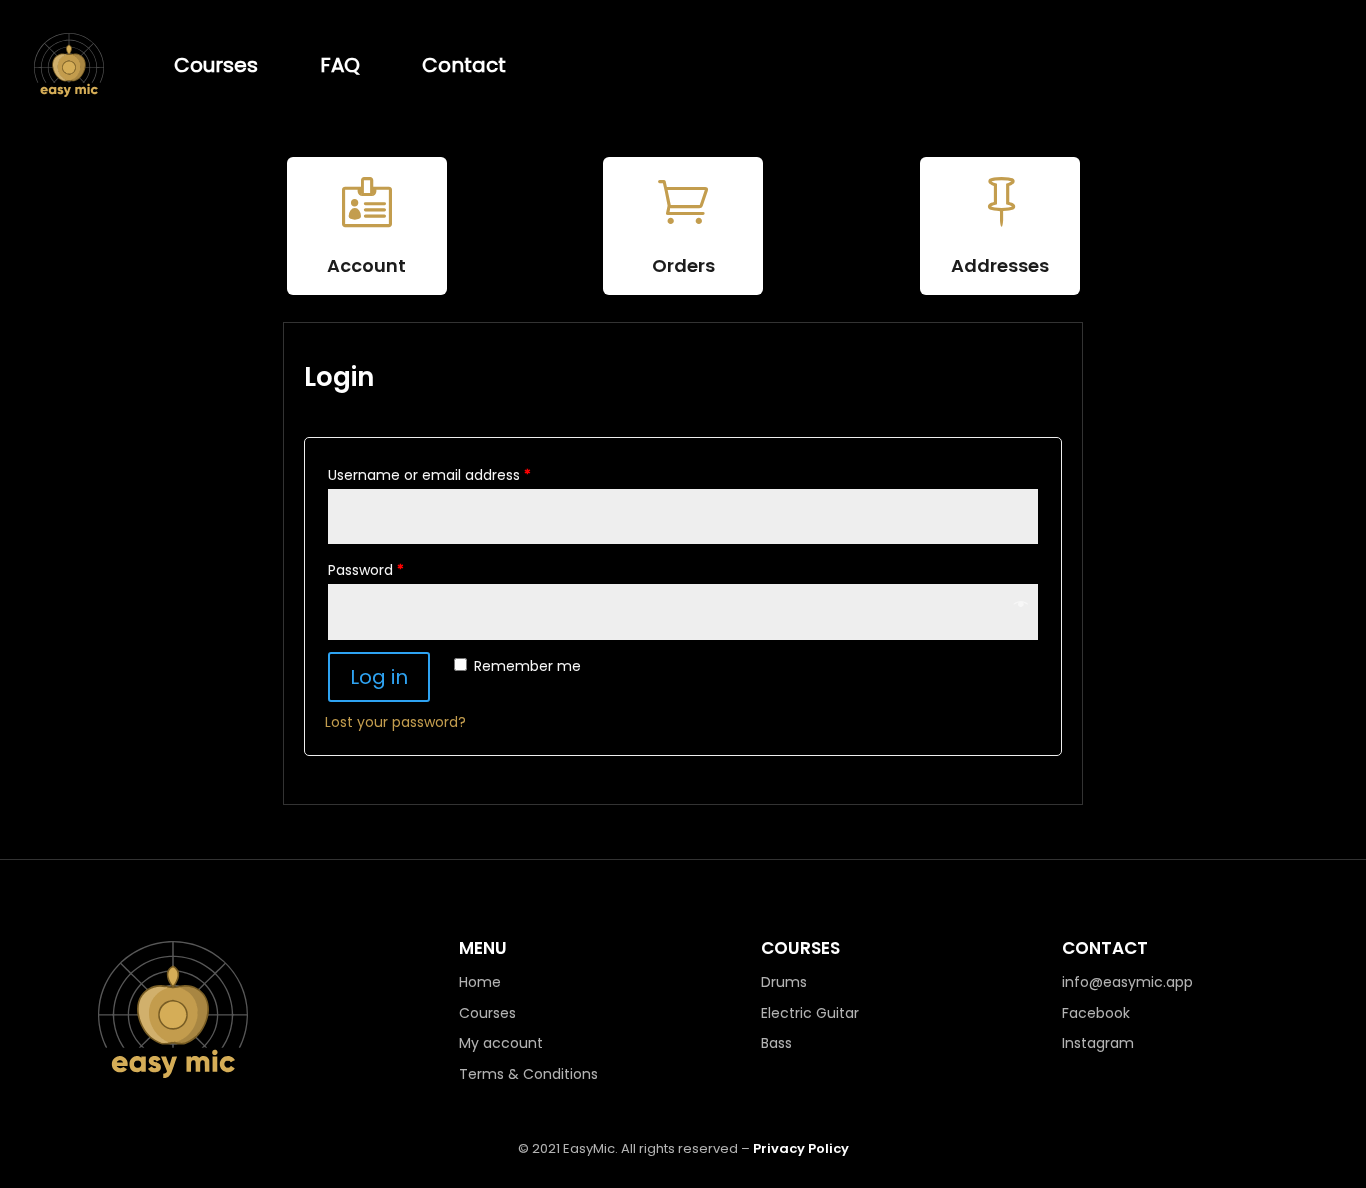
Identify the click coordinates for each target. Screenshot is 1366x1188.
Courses (216, 65)
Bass (776, 1043)
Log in (379, 677)
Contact (464, 65)
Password (366, 570)
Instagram (1098, 1043)
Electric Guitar (810, 1013)
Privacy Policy (801, 1148)
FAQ (340, 65)
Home (480, 982)
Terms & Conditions (528, 1074)
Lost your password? (395, 722)
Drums (784, 982)
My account (501, 1043)
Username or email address (429, 475)
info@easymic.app (1127, 982)
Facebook (1096, 1013)
